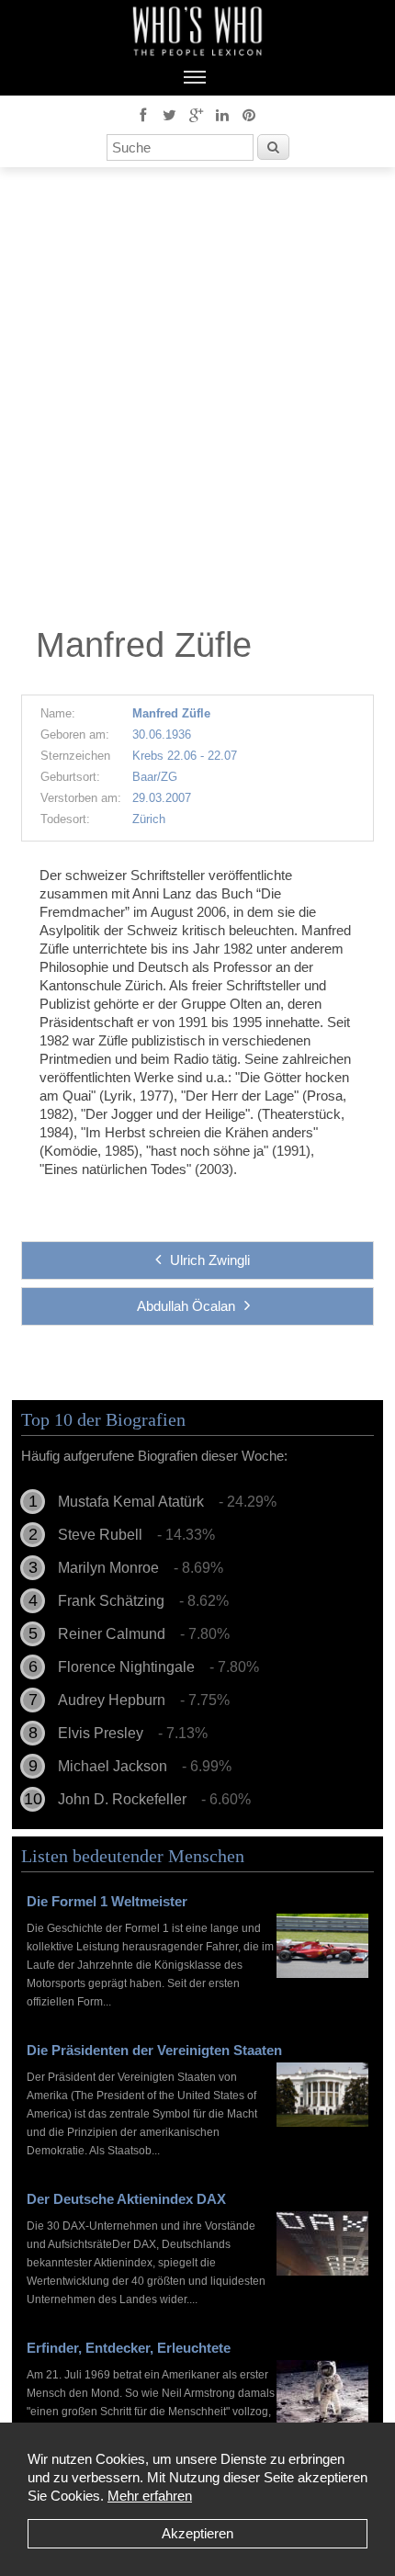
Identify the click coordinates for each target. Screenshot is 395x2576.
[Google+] (196, 114)
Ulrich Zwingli (210, 1260)
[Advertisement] (197, 401)
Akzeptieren (197, 2533)
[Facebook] (142, 114)
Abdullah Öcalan (186, 1306)
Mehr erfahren (150, 2496)
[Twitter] (169, 114)
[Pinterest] (249, 114)
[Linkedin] (222, 114)
